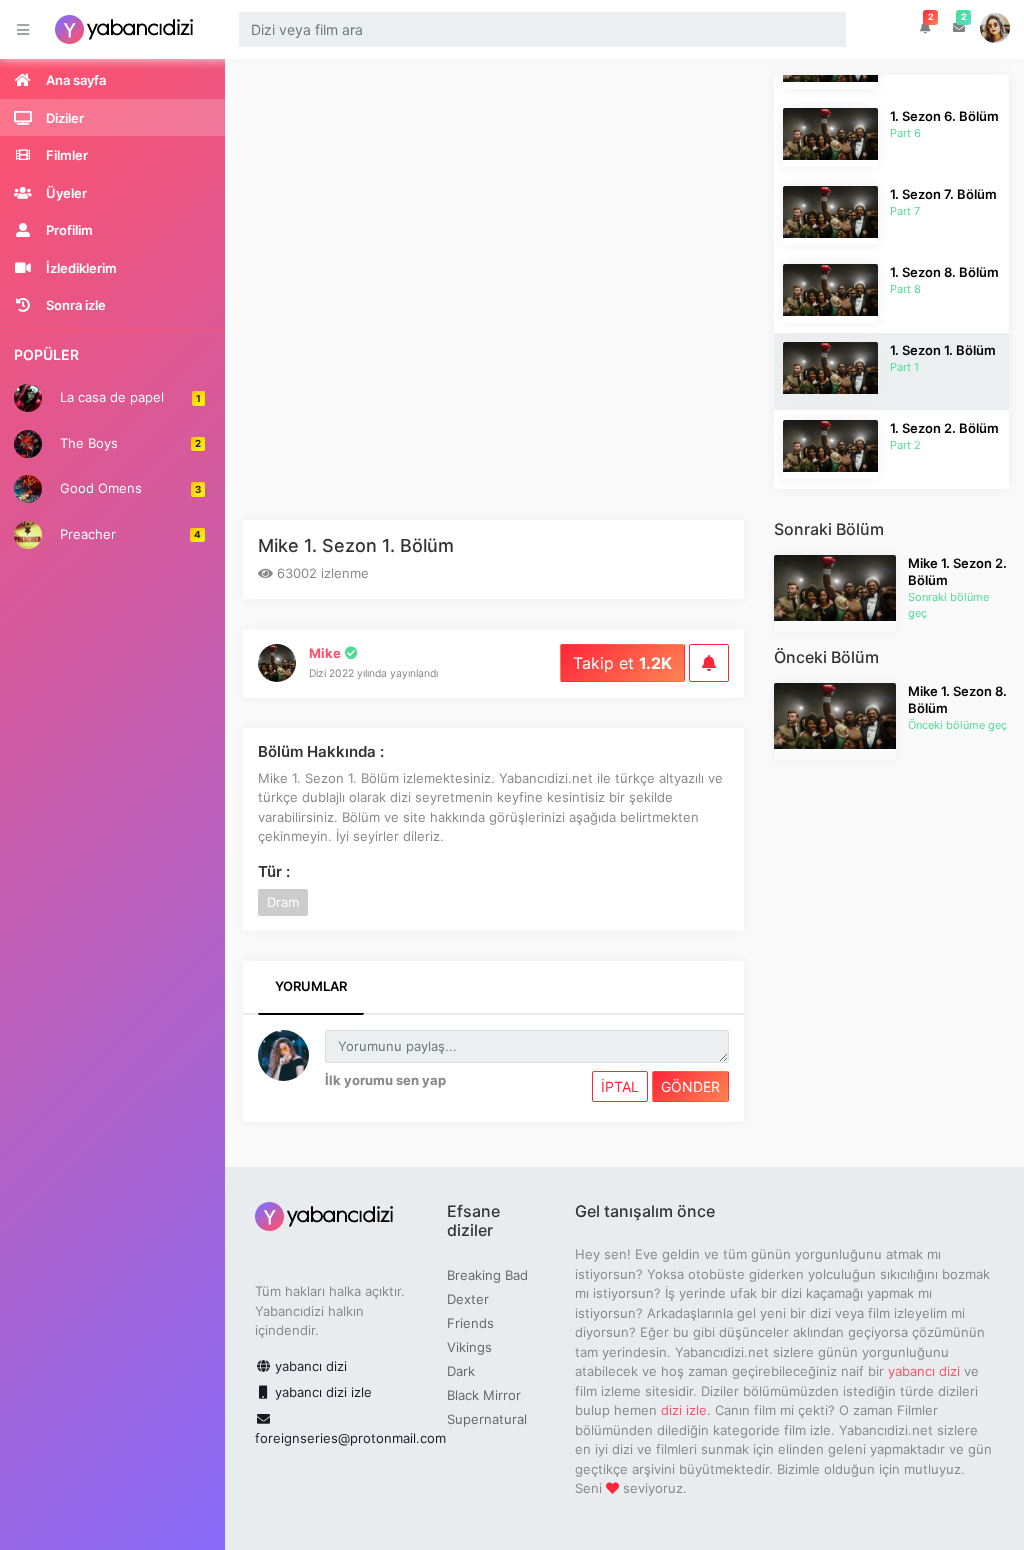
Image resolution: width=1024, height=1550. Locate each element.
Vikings (469, 1347)
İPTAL (620, 1086)
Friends (470, 1323)
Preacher (128, 533)
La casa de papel (128, 397)
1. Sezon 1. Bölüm (943, 350)
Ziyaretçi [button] (996, 29)
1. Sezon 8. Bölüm (944, 272)
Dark (461, 1371)
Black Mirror (484, 1395)
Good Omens (128, 488)
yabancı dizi (309, 1366)
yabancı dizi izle (321, 1392)
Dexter (468, 1299)
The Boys (128, 442)
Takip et (622, 663)
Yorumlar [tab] (311, 986)
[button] (925, 28)
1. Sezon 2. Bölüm (944, 428)
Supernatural (487, 1419)
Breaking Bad (487, 1275)
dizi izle (684, 1410)
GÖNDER (690, 1086)
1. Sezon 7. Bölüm (943, 194)
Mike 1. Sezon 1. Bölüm (356, 545)
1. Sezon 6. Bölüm (944, 116)
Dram (283, 902)
